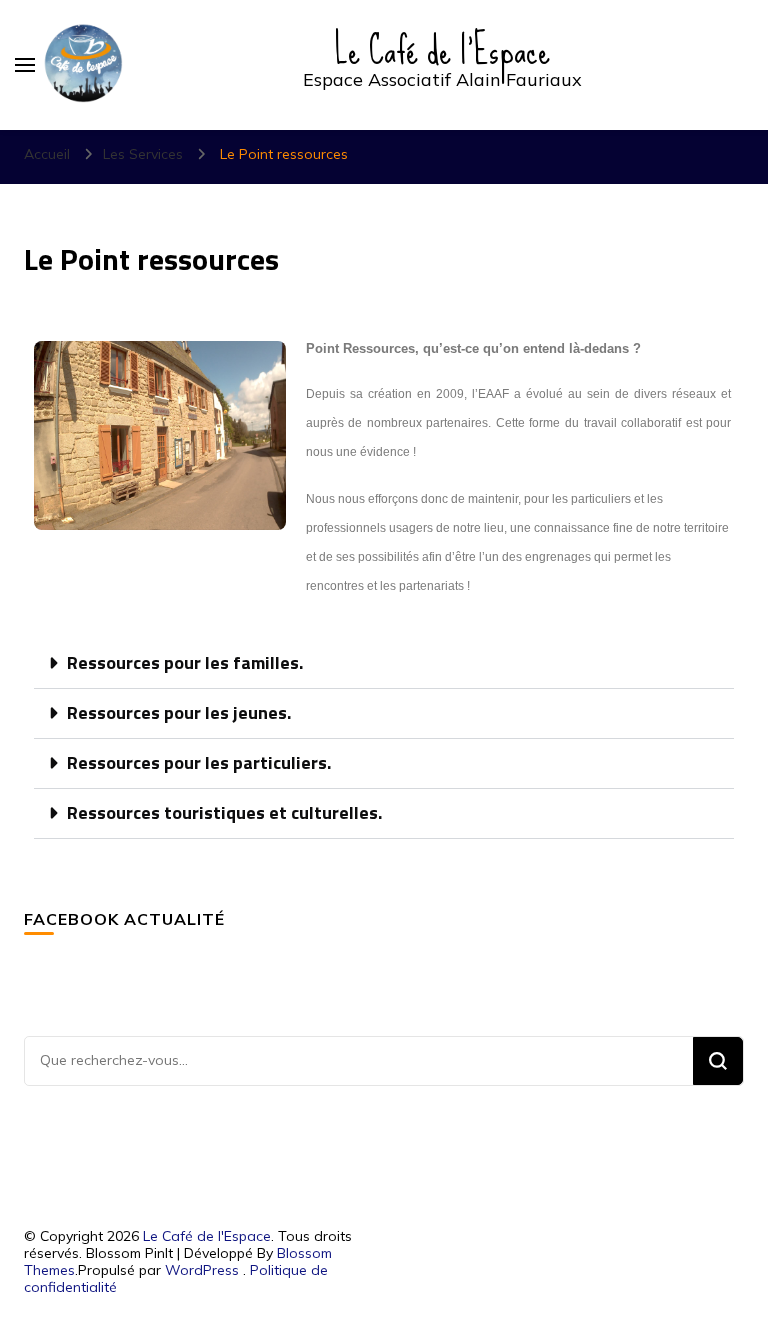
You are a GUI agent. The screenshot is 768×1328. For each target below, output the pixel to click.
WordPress (202, 1270)
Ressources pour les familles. (185, 664)
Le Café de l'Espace (442, 50)
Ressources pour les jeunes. (179, 714)
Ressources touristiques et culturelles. (224, 814)
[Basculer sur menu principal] (25, 65)
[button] (384, 664)
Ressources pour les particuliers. (199, 764)
